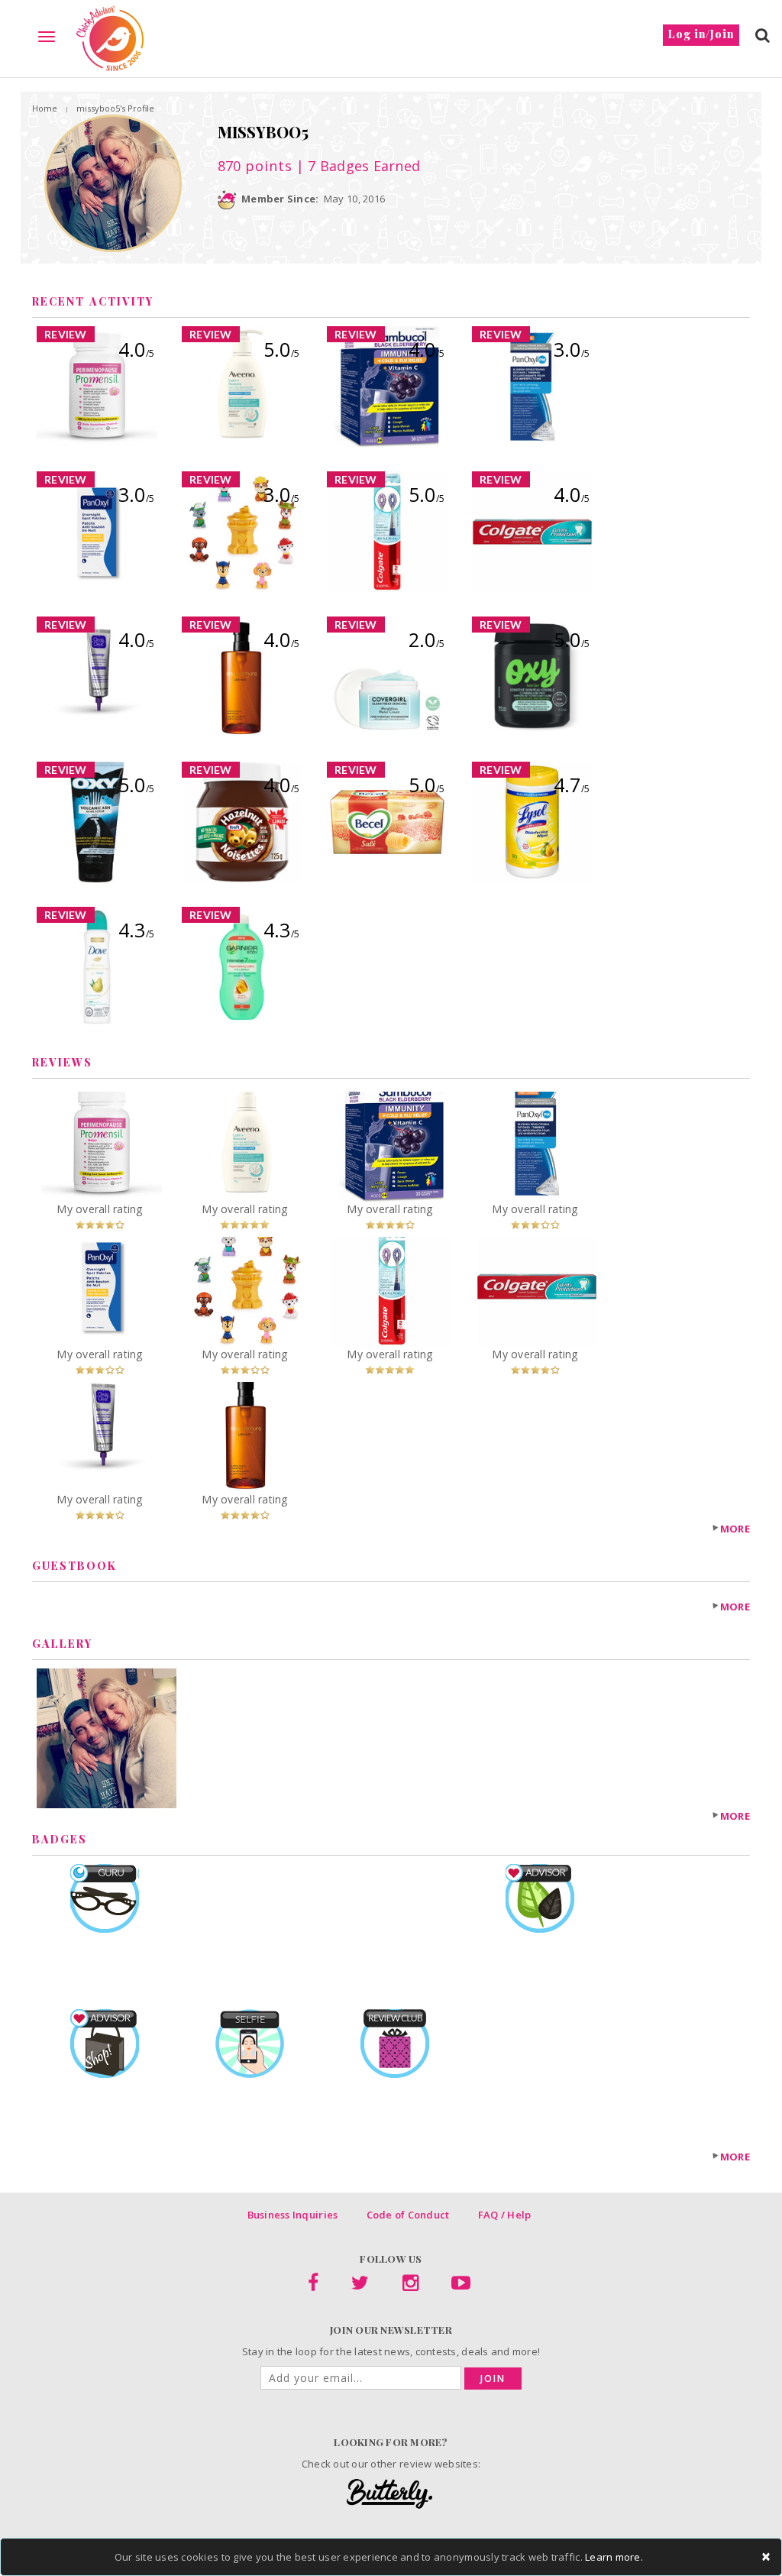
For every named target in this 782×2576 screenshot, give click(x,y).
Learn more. (614, 2557)
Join (493, 2379)
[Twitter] (360, 2286)
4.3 (136, 930)
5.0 (281, 349)
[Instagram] (410, 2286)
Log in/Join (701, 34)
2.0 (427, 639)
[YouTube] (461, 2286)
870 (255, 166)
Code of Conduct (408, 2215)
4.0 (136, 349)
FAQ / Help (505, 2215)
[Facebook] (313, 2286)
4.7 (572, 785)
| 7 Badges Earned (357, 166)
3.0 (572, 349)
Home (45, 108)
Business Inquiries (293, 2215)
